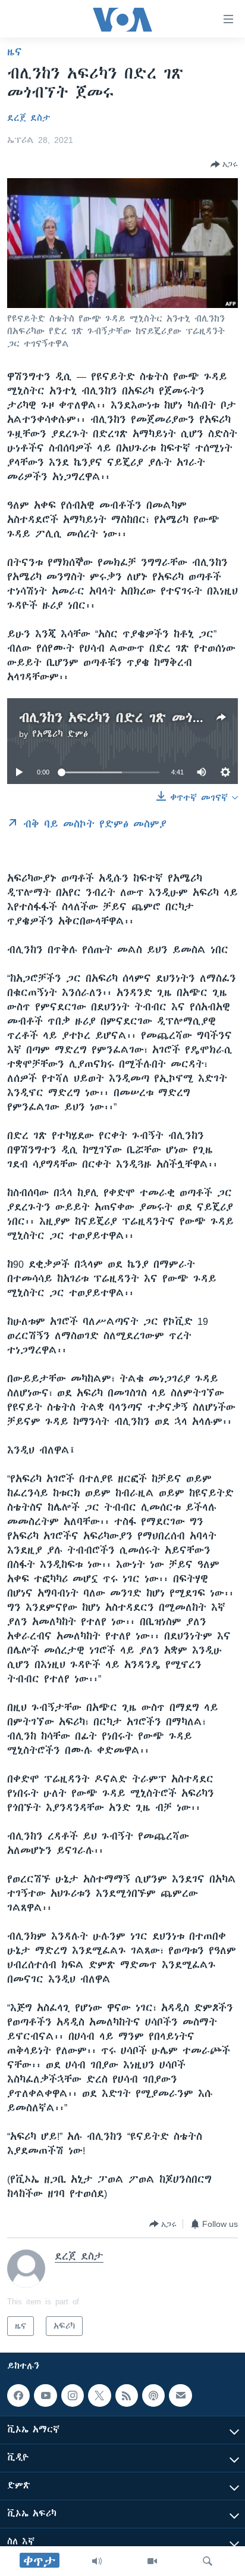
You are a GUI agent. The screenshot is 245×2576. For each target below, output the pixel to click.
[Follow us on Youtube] (45, 2395)
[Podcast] (153, 2395)
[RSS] (127, 2395)
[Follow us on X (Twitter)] (99, 2395)
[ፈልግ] (208, 2561)
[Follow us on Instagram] (73, 2395)
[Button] (224, 164)
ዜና (15, 52)
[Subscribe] (180, 2395)
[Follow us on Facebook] (18, 2395)
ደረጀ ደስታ (29, 118)
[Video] (152, 2561)
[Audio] (97, 2561)
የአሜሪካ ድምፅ (60, 734)
